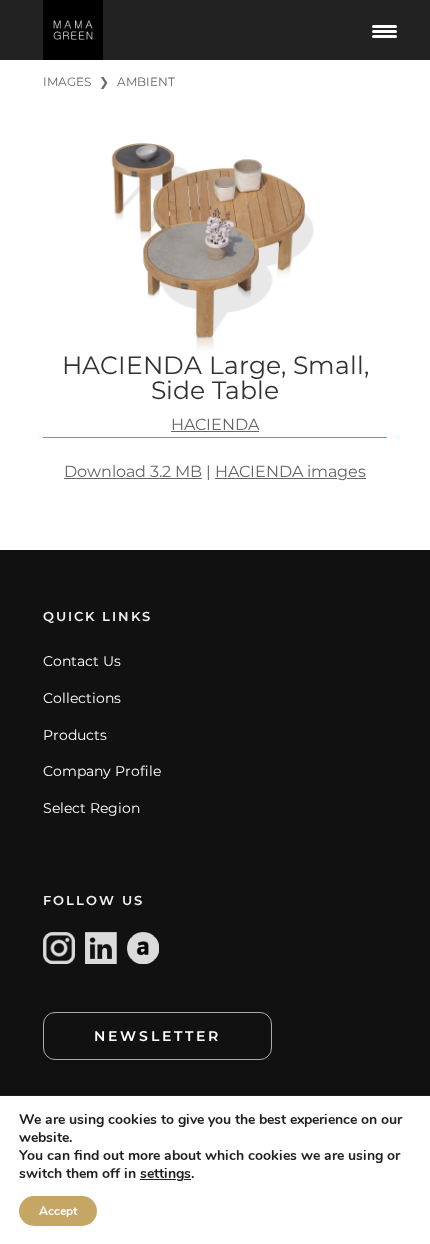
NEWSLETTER (157, 1036)
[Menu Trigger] (384, 30)
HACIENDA (215, 424)
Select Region (91, 808)
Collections (82, 698)
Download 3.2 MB (133, 471)
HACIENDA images (290, 471)
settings (165, 1174)
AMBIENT (146, 81)
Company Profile (102, 771)
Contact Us (82, 661)
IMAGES (67, 81)
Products (75, 735)
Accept (58, 1211)
